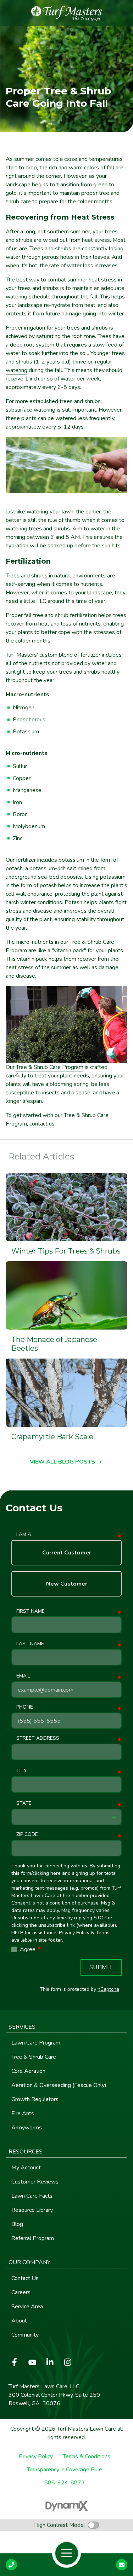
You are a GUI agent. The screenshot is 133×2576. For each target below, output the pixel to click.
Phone (25, 1707)
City (21, 1771)
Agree (31, 1949)
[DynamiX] (67, 2506)
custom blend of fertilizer (70, 655)
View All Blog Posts (62, 1462)
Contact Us (122, 2565)
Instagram (68, 2362)
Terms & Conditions (87, 2457)
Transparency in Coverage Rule (65, 2470)
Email (23, 1676)
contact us (42, 1124)
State (24, 1803)
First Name (31, 1611)
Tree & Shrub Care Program (50, 1067)
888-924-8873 (65, 2483)
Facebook (15, 2362)
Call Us (11, 2565)
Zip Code (27, 1834)
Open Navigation (67, 2553)
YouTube (32, 2362)
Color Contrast (93, 2525)
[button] (66, 2027)
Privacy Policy (36, 2457)
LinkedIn (50, 2362)
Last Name (30, 1644)
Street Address (38, 1738)
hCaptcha (108, 1989)
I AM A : (25, 1534)
